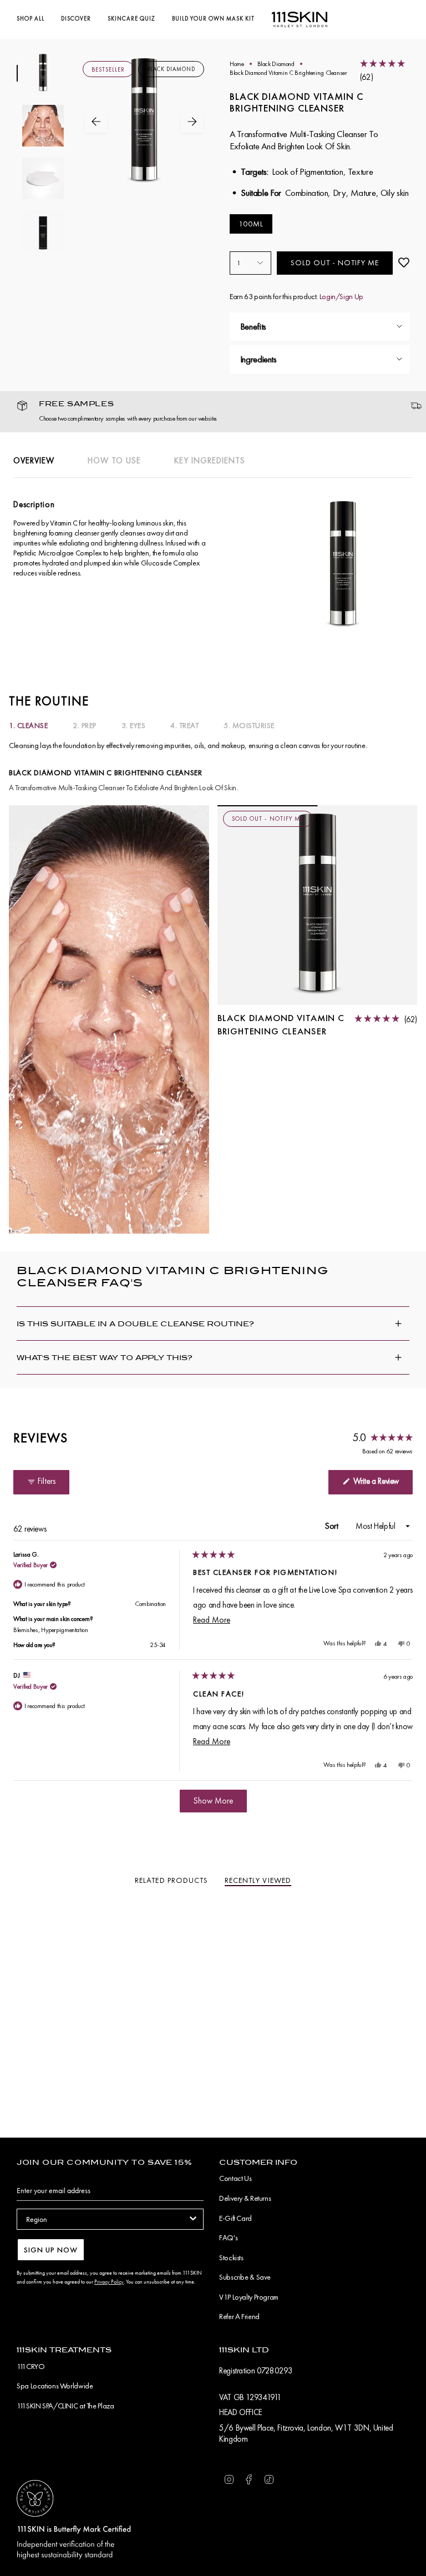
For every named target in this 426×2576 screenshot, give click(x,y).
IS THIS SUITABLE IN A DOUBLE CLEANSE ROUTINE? (135, 1324)
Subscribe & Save (245, 2277)
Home (237, 64)
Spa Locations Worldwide (55, 2386)
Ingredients (258, 359)
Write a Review (382, 1484)
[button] (31, 19)
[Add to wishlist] (404, 263)
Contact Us (235, 2178)
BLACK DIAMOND (171, 69)
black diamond (276, 64)
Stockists (231, 2257)
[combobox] (107, 2219)
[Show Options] (193, 2219)
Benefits (253, 326)
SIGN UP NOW (51, 2250)
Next (192, 122)
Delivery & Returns (245, 2198)
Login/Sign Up (341, 296)
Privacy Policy (109, 2282)
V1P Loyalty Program (249, 2297)
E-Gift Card (235, 2218)
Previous (96, 122)
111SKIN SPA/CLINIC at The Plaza (65, 2406)
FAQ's (228, 2237)
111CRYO (31, 2366)
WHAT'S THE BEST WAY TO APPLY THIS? (105, 1358)
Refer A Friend (239, 2316)
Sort (333, 1526)
